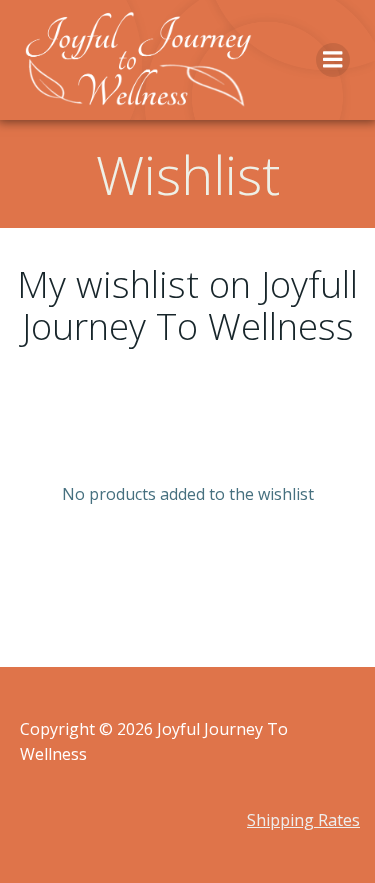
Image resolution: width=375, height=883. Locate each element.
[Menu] (333, 60)
